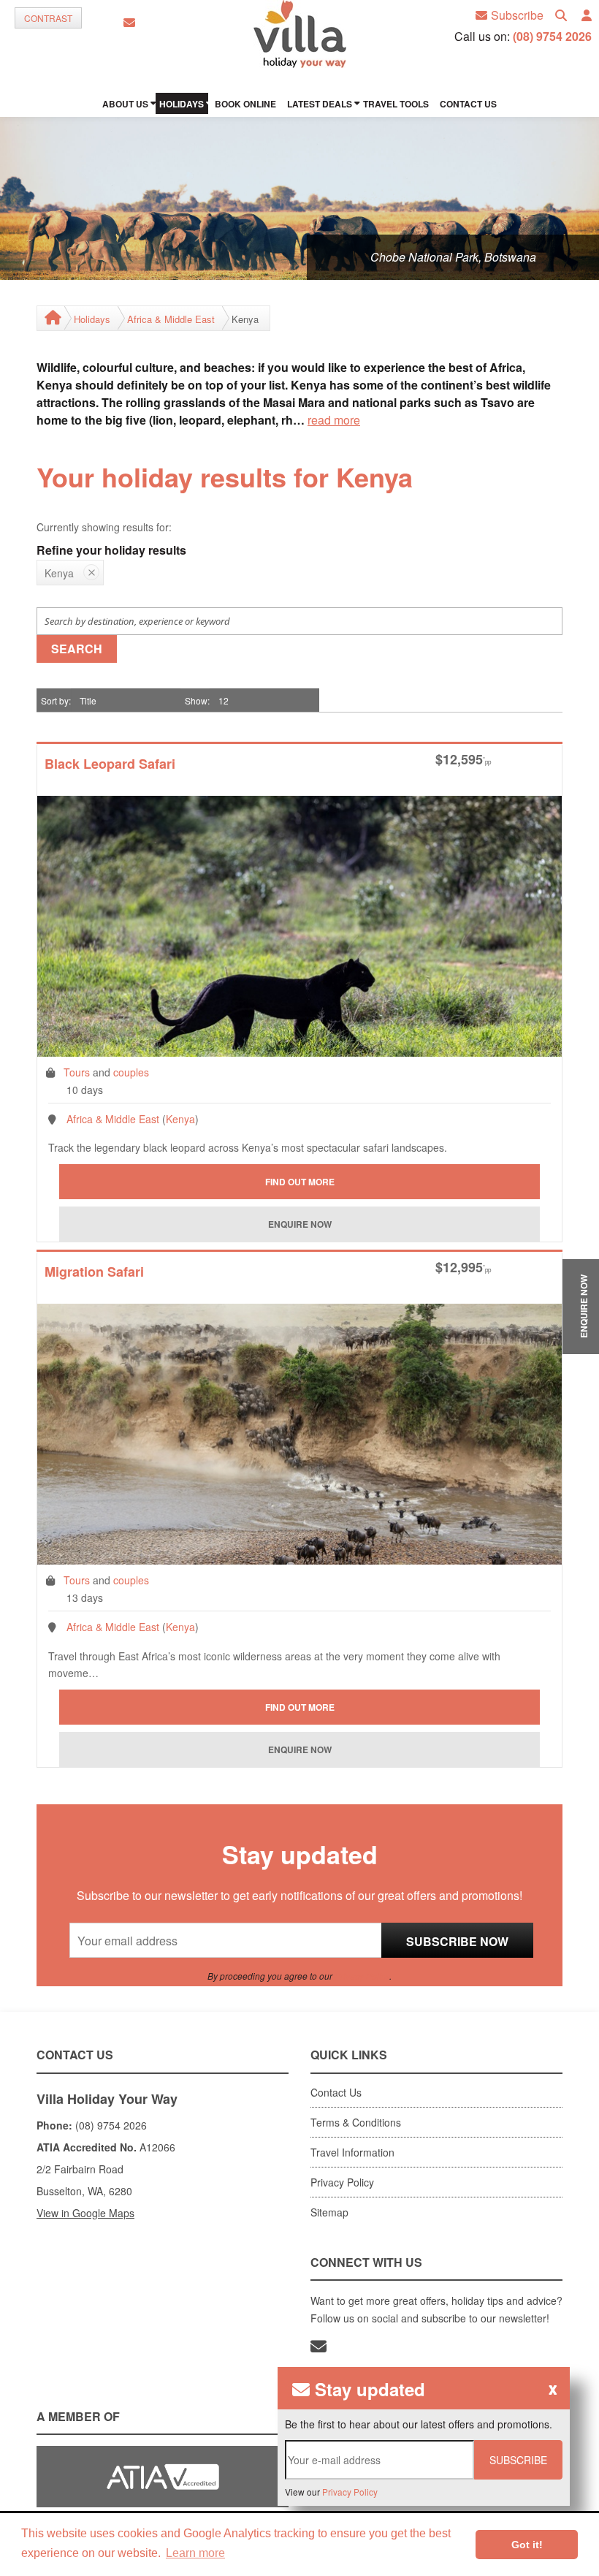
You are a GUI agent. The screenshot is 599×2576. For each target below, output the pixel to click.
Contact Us (336, 2092)
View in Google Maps (85, 2213)
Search (77, 649)
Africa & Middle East (171, 319)
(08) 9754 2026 (552, 36)
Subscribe (517, 15)
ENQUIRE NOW (584, 1306)
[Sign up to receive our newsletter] (129, 23)
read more (334, 420)
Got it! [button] (527, 2545)
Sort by (55, 700)
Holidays (92, 319)
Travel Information (352, 2152)
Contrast (48, 18)
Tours (77, 1072)
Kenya (180, 1119)
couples (131, 1072)
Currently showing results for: (104, 527)
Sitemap (329, 2212)
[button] (587, 16)
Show (196, 700)
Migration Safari (94, 1273)
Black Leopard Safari (110, 765)
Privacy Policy (362, 1976)
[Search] (561, 16)
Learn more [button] (195, 2553)
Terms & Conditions (356, 2122)
